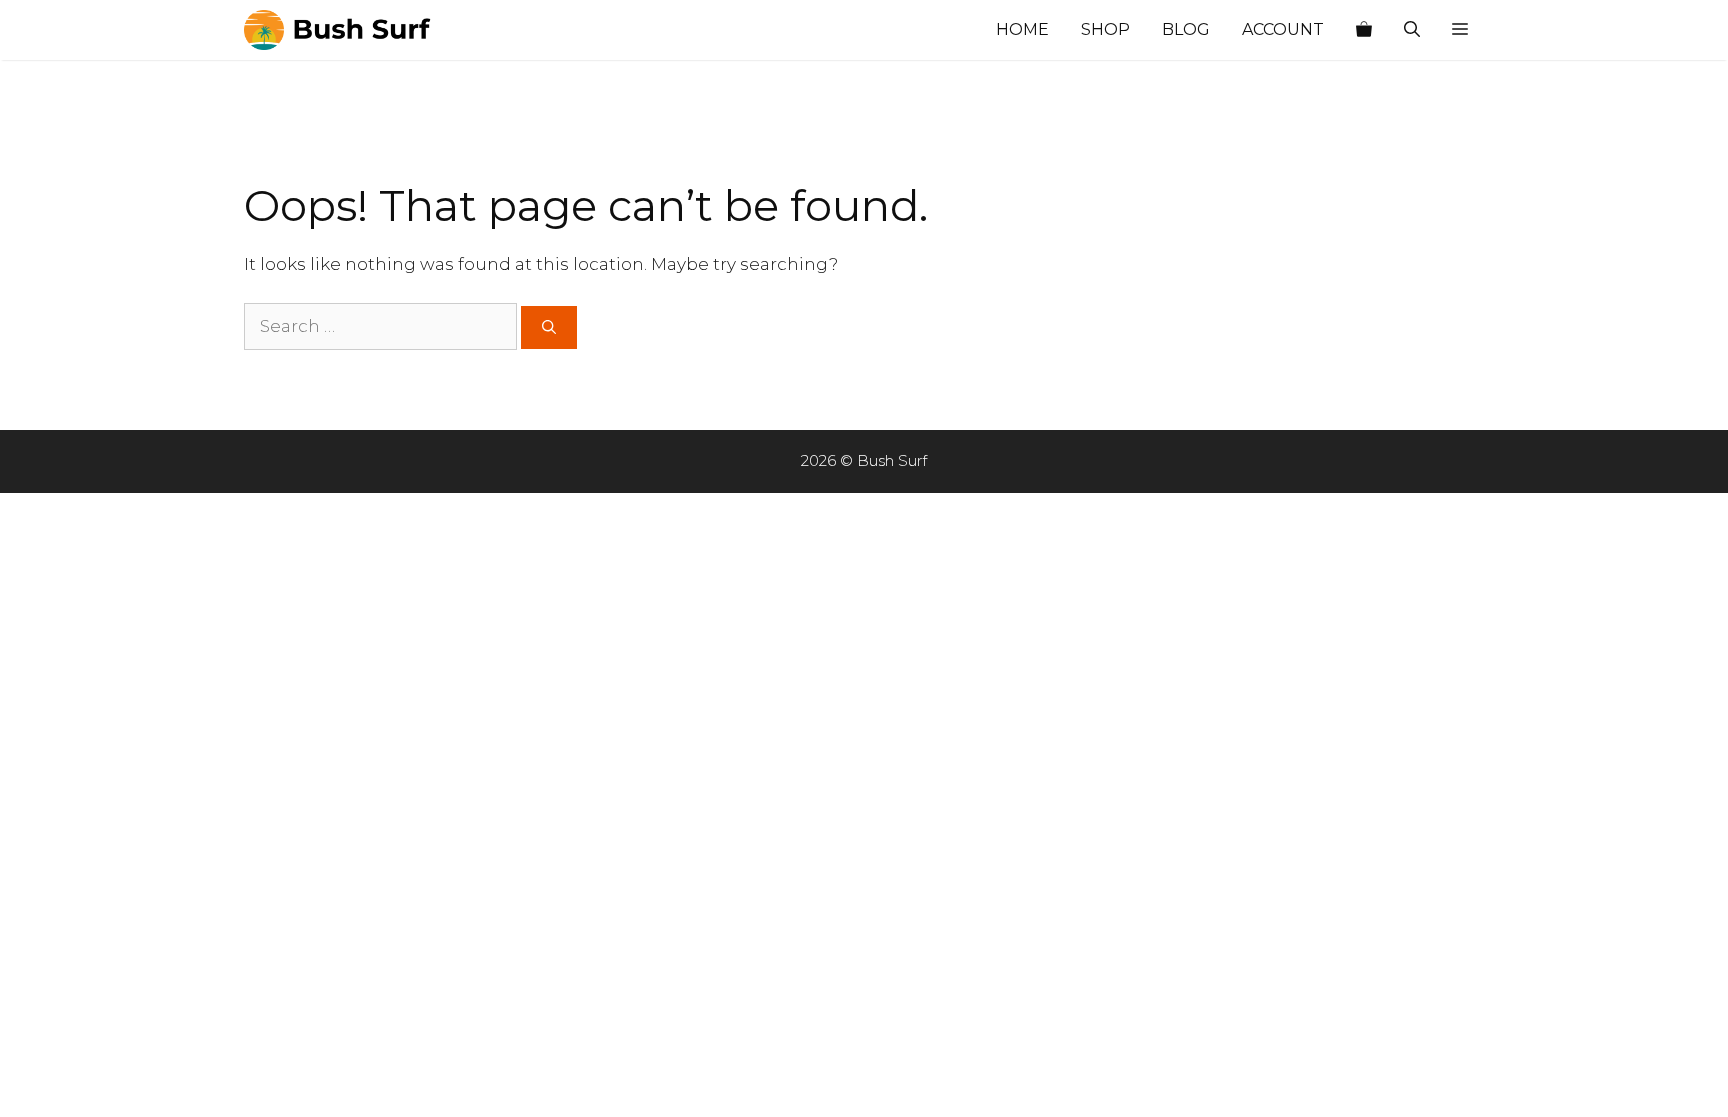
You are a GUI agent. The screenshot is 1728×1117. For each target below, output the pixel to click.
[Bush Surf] (344, 30)
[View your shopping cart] (1364, 30)
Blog (1186, 29)
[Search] (549, 327)
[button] (1460, 30)
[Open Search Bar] (1412, 30)
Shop (1105, 29)
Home (1022, 29)
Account (1283, 29)
